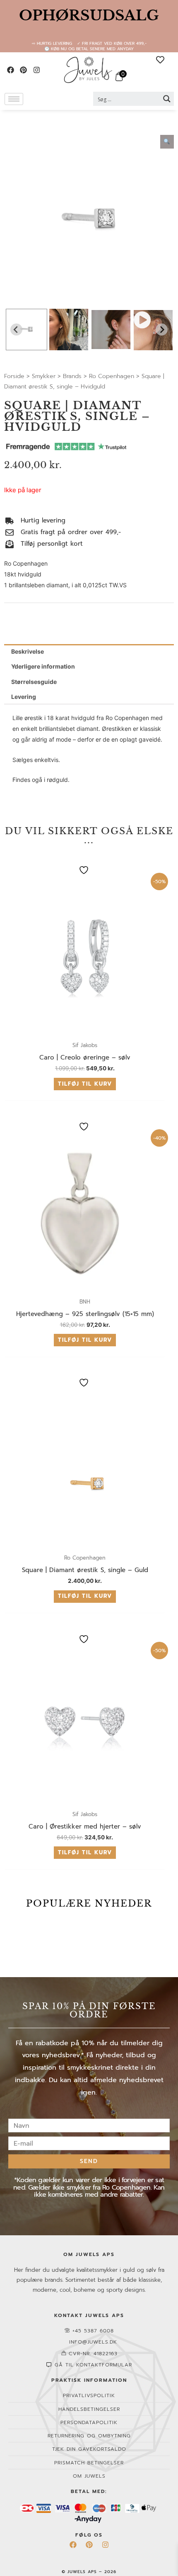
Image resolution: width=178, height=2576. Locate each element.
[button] (26, 330)
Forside (14, 376)
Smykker (44, 376)
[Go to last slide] (16, 329)
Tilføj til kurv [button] (85, 1084)
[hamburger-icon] (14, 99)
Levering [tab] (24, 697)
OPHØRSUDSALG (89, 15)
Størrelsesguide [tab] (34, 682)
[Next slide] (162, 329)
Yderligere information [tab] (43, 666)
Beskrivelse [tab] (28, 651)
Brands (72, 376)
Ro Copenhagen (112, 376)
